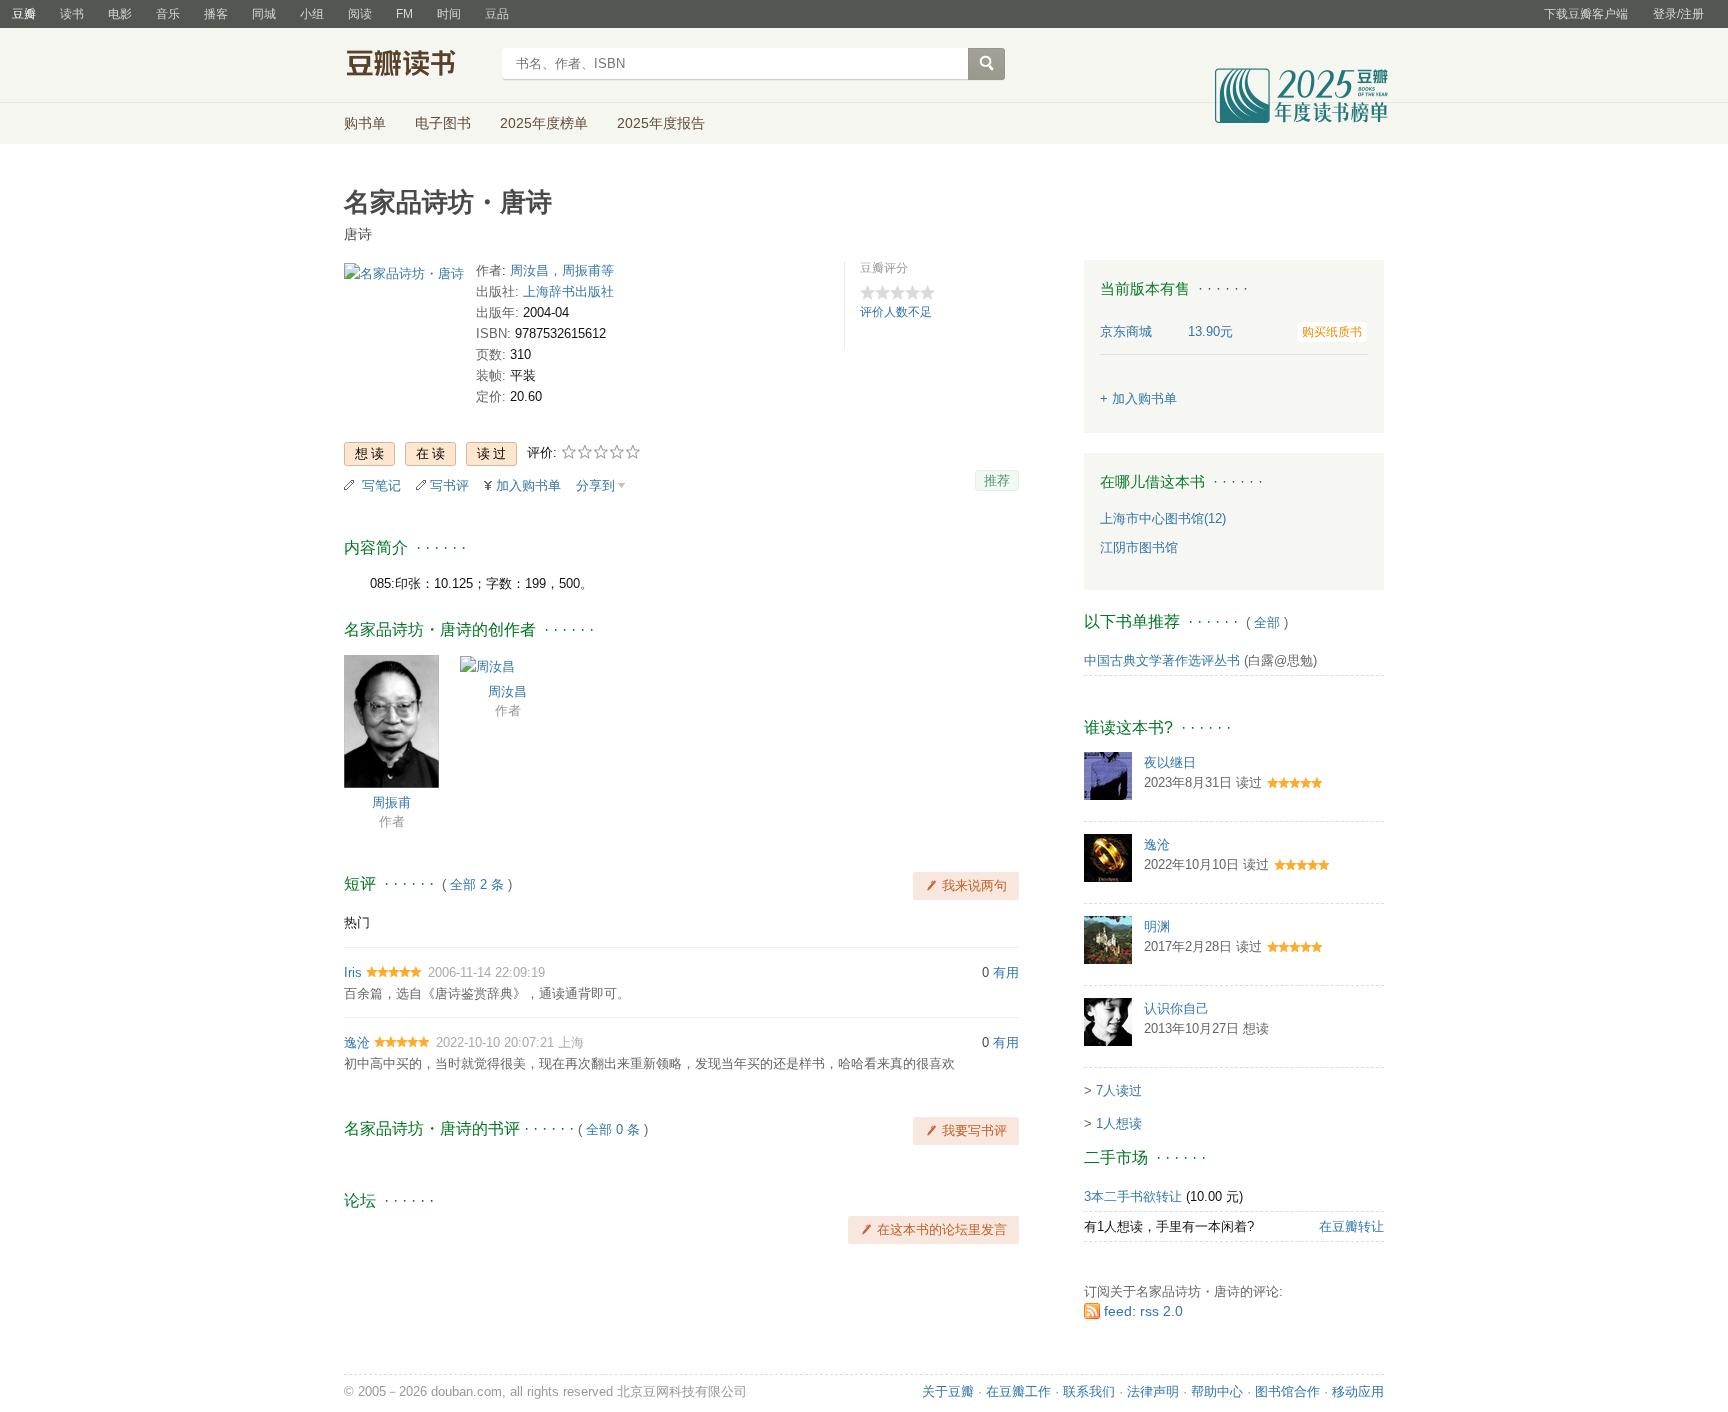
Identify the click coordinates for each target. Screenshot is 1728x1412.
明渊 (1157, 926)
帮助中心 (1217, 1391)
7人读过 (1119, 1090)
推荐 (997, 480)
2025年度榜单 (544, 123)
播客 (216, 14)
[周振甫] (391, 720)
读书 (72, 14)
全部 (1267, 622)
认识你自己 (1176, 1008)
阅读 (360, 14)
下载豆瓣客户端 (1586, 14)
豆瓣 (24, 14)
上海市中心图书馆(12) (1163, 518)
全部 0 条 (613, 1129)
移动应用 (1358, 1391)
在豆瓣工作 (1018, 1391)
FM (404, 14)
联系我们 (1089, 1391)
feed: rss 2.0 (1143, 1311)
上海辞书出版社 (568, 291)
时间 (449, 14)
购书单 (365, 123)
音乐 (168, 14)
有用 (1006, 972)
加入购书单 (528, 485)
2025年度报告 (661, 123)
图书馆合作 (1287, 1391)
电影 (120, 14)
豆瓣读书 (416, 66)
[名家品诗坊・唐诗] (404, 277)
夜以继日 (1170, 762)
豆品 (497, 14)
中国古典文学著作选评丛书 (1162, 660)
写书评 (449, 485)
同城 (264, 14)
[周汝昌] (487, 665)
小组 (312, 14)
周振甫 (391, 802)
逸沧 (357, 1042)
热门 (357, 922)
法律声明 (1153, 1391)
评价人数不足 (896, 312)
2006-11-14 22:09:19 (486, 972)
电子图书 (443, 123)
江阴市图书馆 (1139, 547)
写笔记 (381, 485)
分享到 (595, 485)
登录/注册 (1678, 14)
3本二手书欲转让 (1133, 1196)
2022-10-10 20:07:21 (495, 1042)
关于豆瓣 (948, 1391)
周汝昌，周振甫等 (562, 270)
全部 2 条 (477, 884)
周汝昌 (507, 691)
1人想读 (1119, 1123)
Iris (353, 972)
